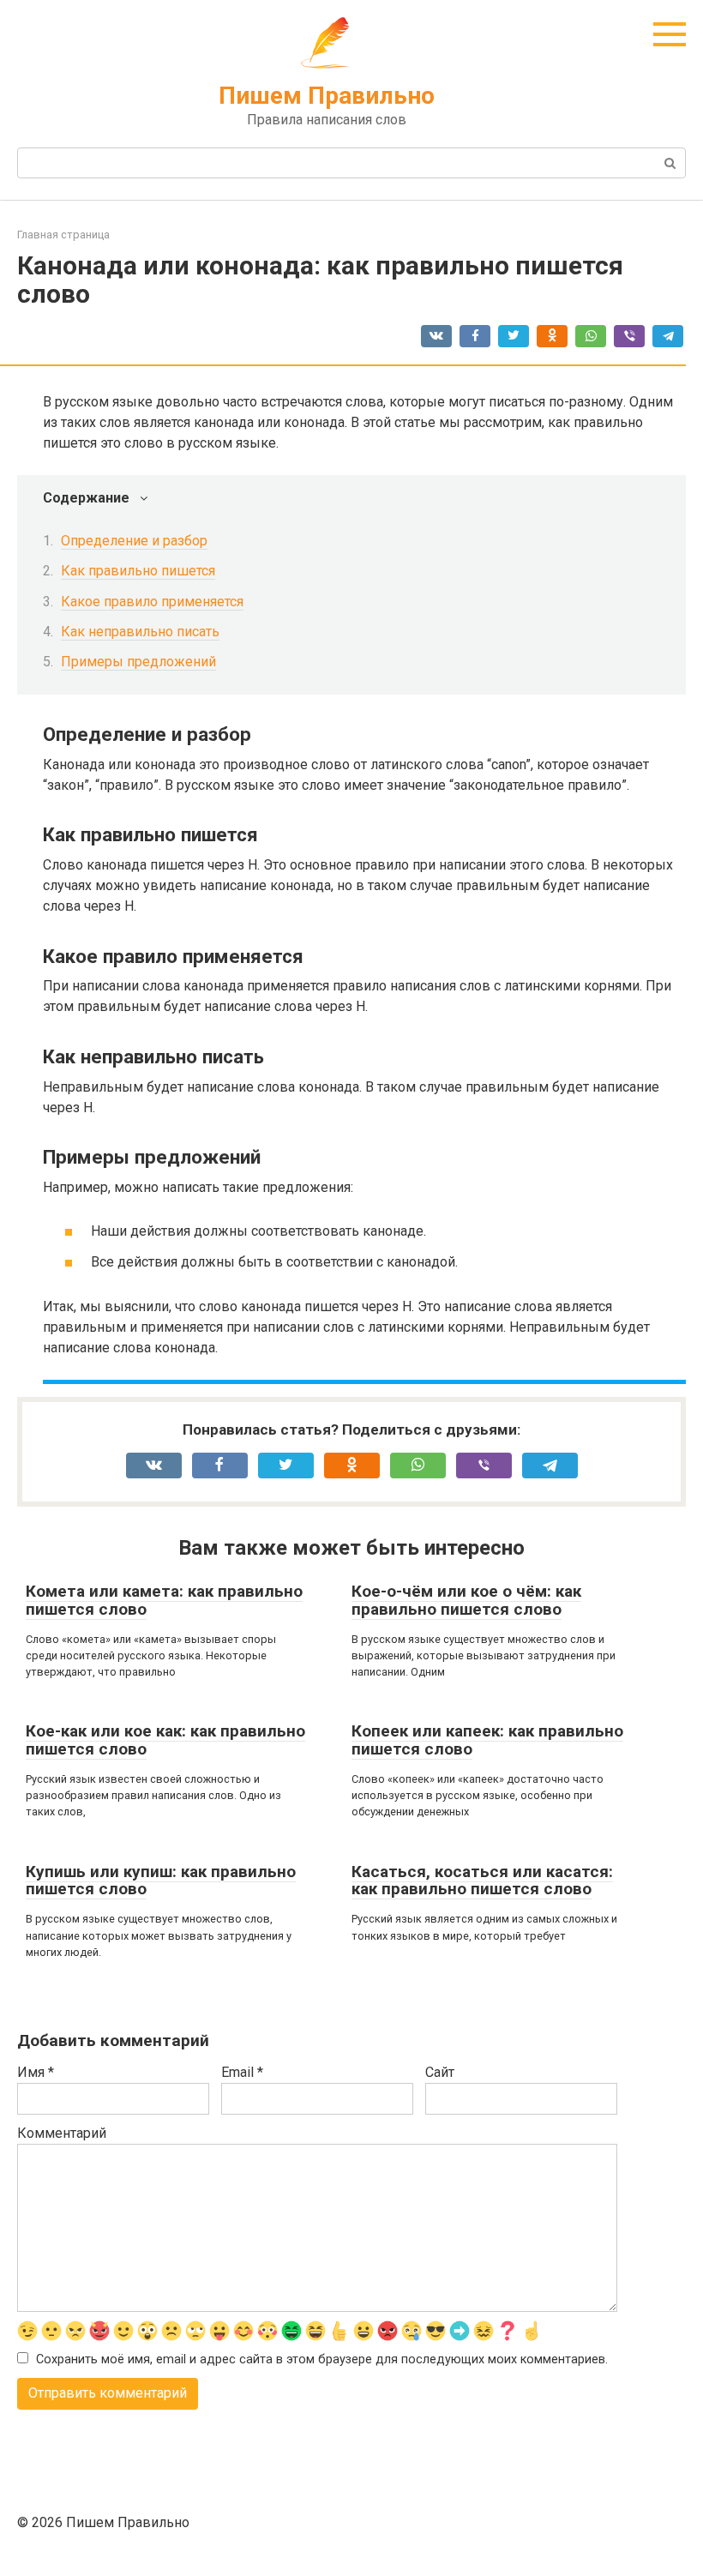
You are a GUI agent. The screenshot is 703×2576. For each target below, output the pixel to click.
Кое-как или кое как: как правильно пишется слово (165, 1740)
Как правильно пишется (138, 571)
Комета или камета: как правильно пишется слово (164, 1600)
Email (242, 2072)
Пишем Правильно (327, 96)
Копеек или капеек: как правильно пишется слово (487, 1740)
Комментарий (62, 2133)
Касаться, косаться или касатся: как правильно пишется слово (482, 1881)
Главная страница (63, 235)
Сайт (440, 2072)
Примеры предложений (138, 662)
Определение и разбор (134, 541)
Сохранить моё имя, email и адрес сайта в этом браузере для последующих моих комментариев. (322, 2359)
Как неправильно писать (140, 632)
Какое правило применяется (152, 602)
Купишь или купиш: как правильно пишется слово (161, 1881)
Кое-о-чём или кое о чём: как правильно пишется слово (466, 1600)
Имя (36, 2072)
